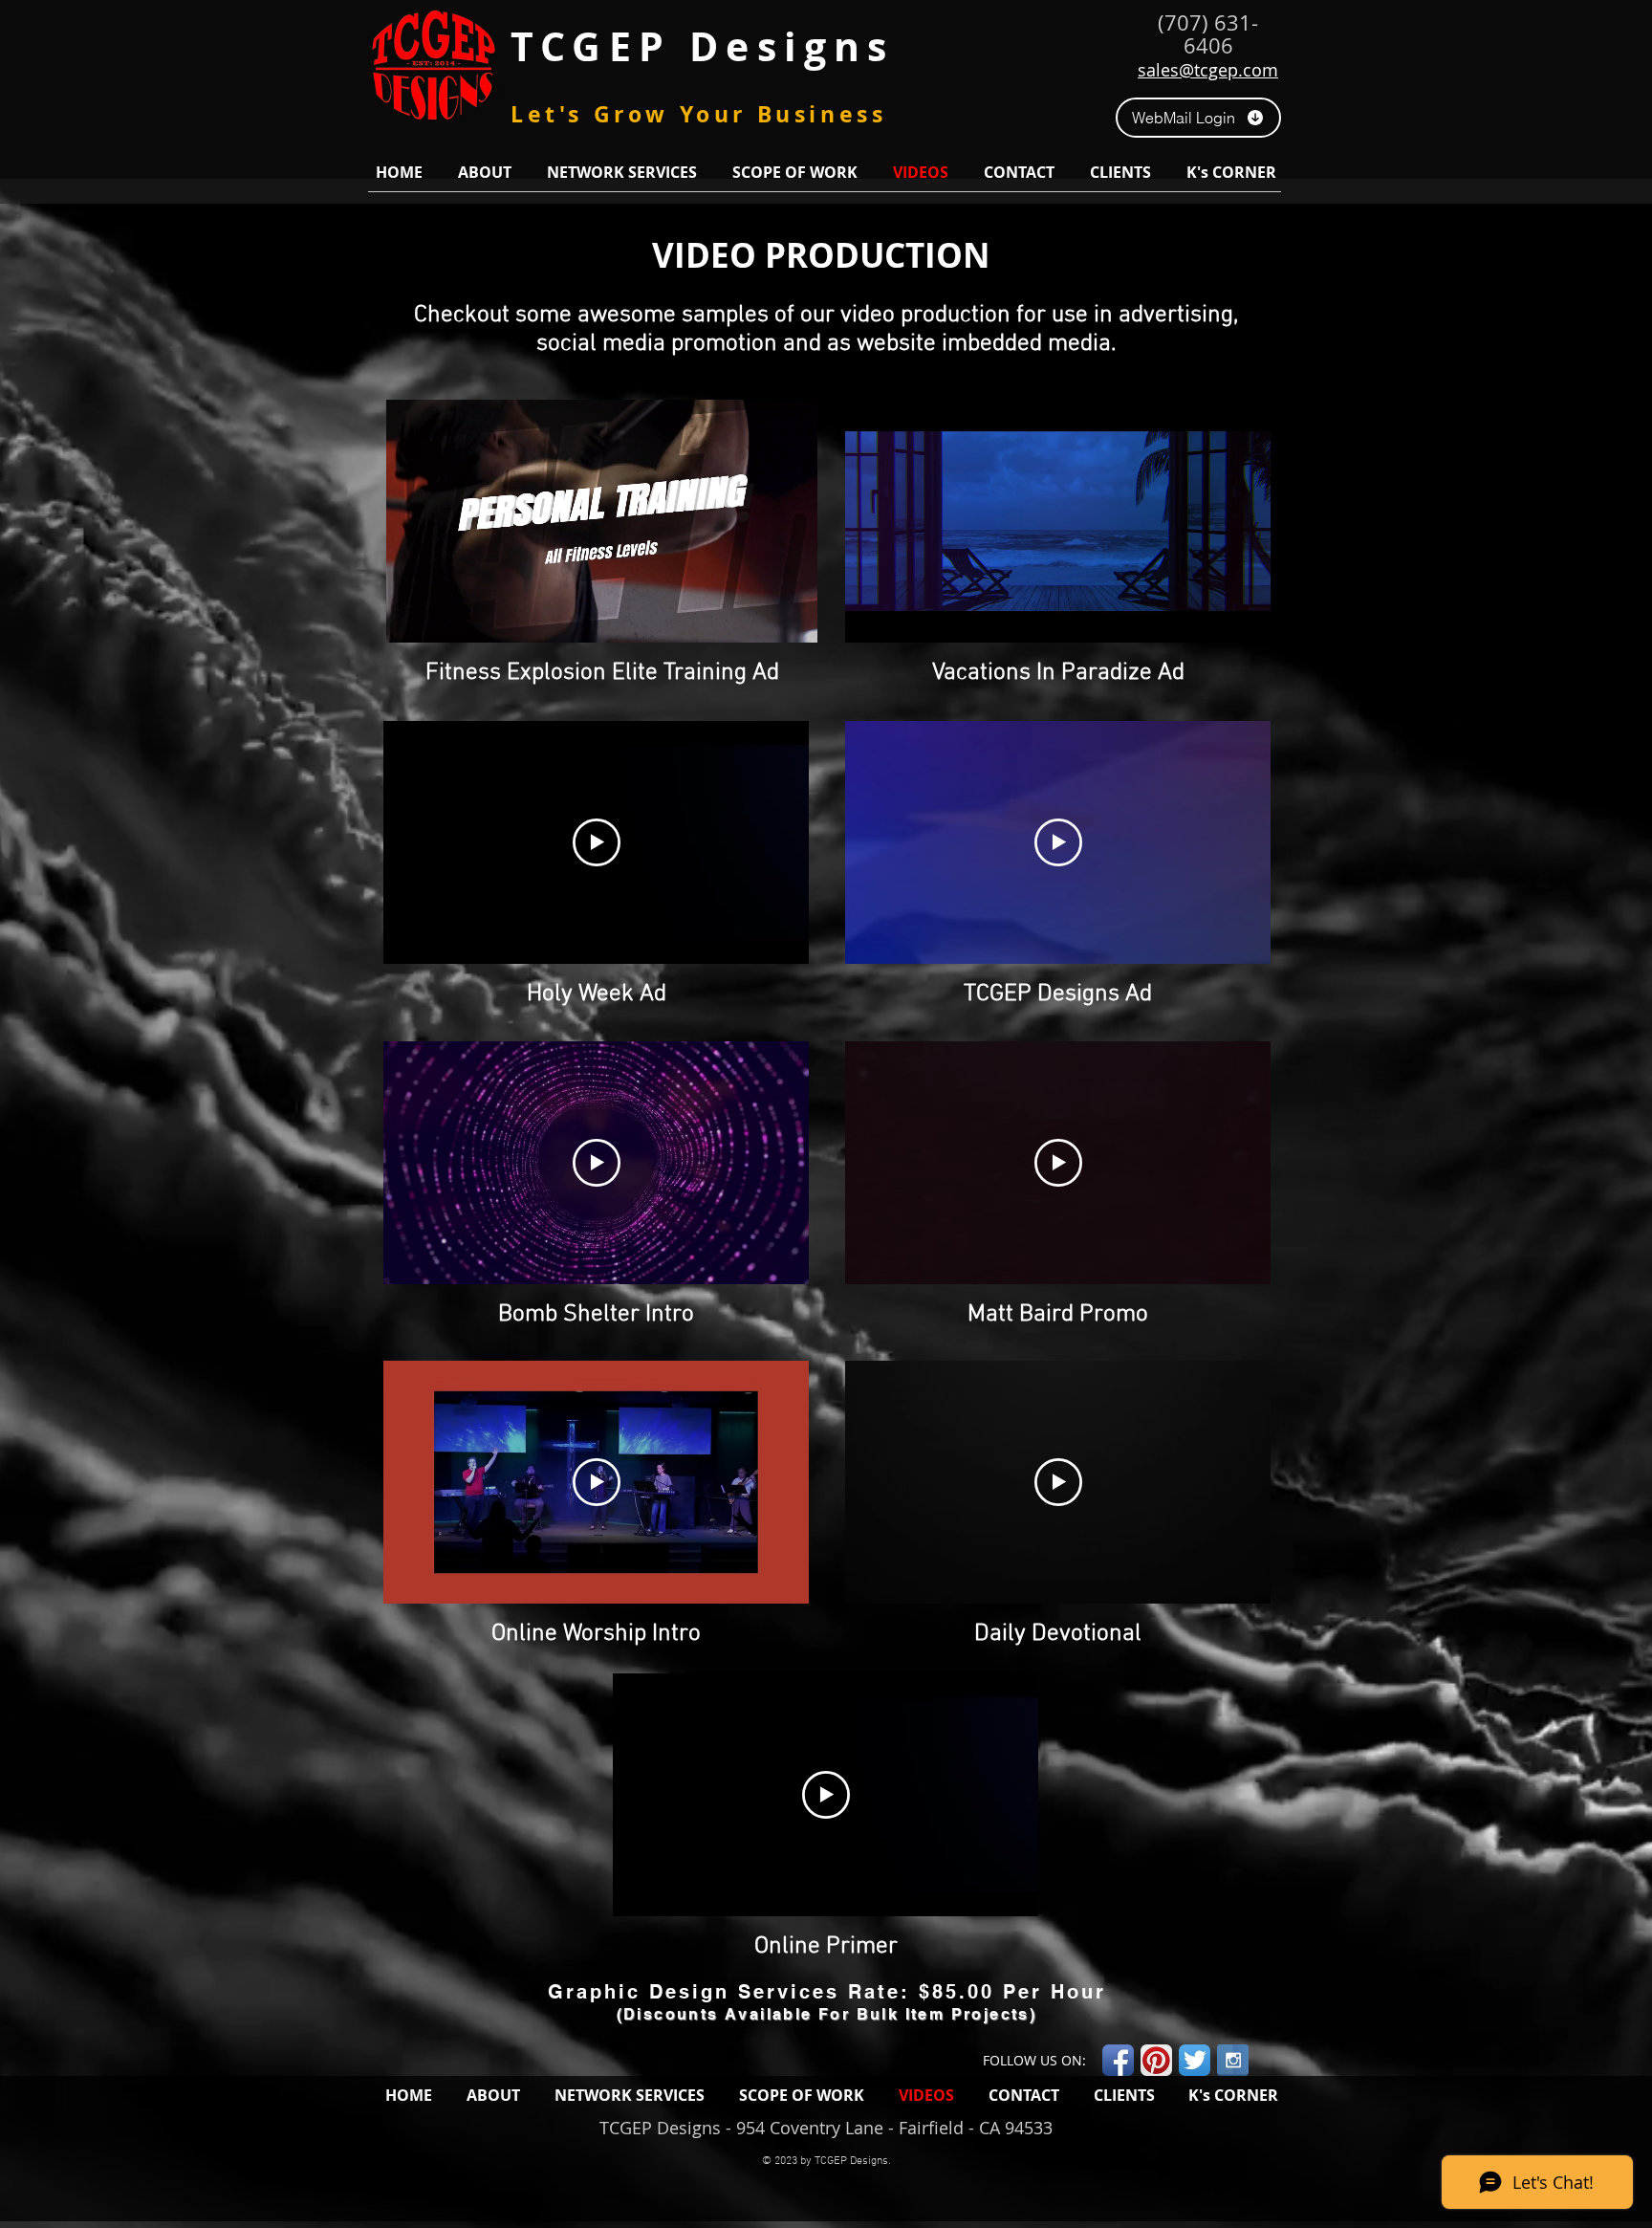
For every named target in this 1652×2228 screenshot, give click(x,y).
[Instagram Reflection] (1233, 2060)
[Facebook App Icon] (1118, 2060)
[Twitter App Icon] (1195, 2060)
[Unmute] (444, 617)
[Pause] (411, 617)
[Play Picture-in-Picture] (759, 617)
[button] (484, 172)
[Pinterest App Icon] (1156, 2060)
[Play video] (597, 842)
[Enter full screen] (792, 617)
